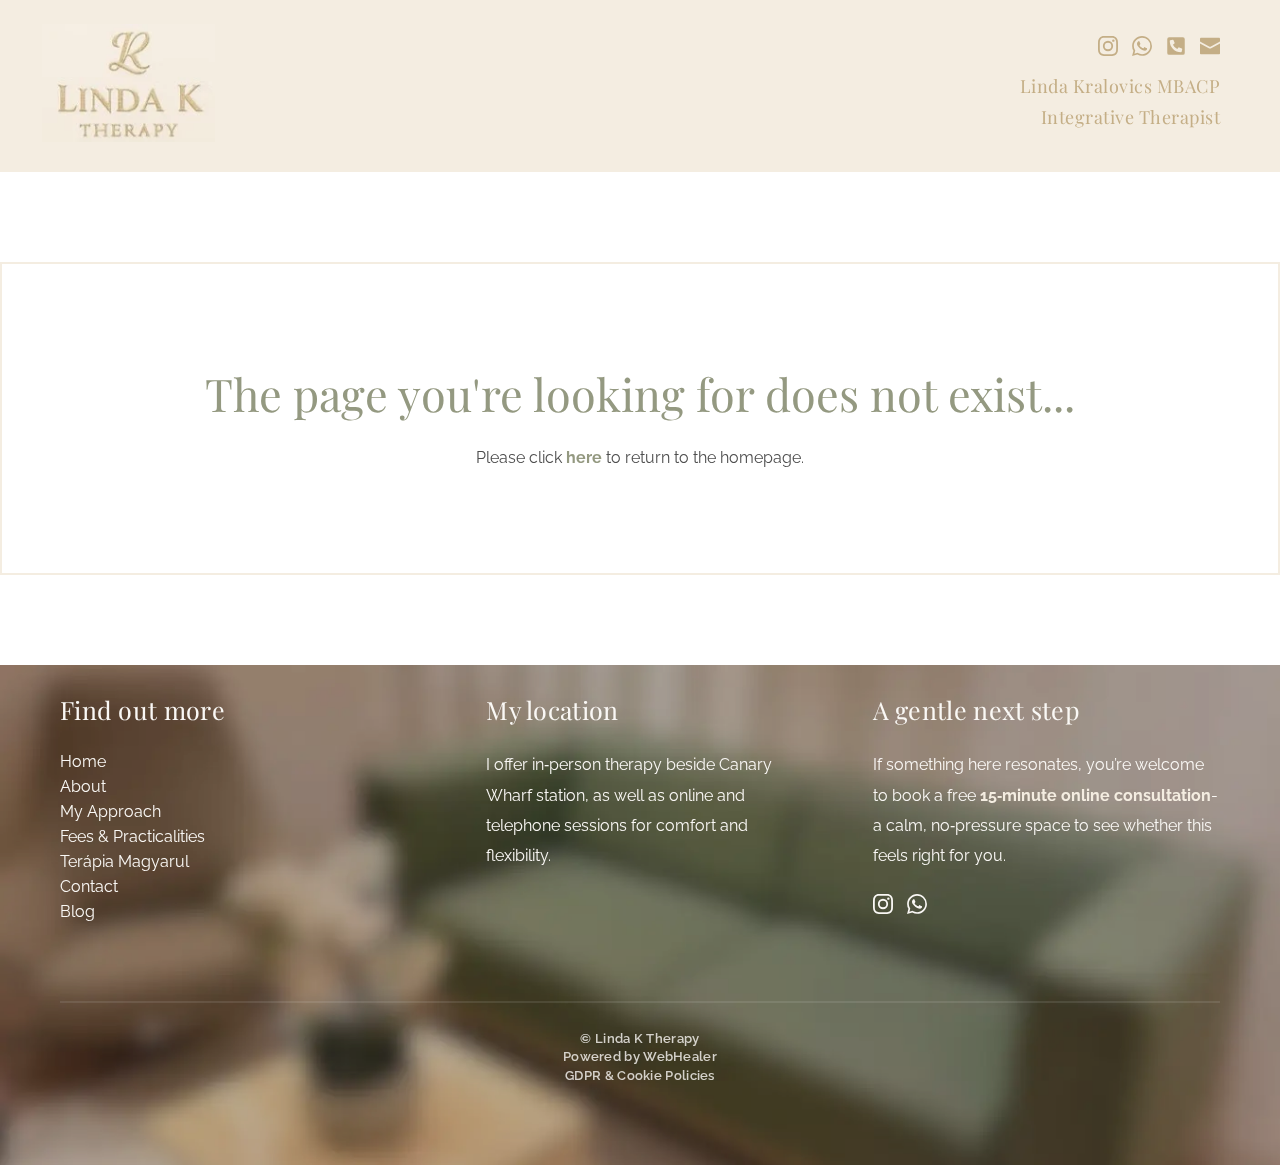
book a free (936, 795)
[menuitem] (233, 762)
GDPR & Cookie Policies (640, 1075)
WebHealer (680, 1056)
